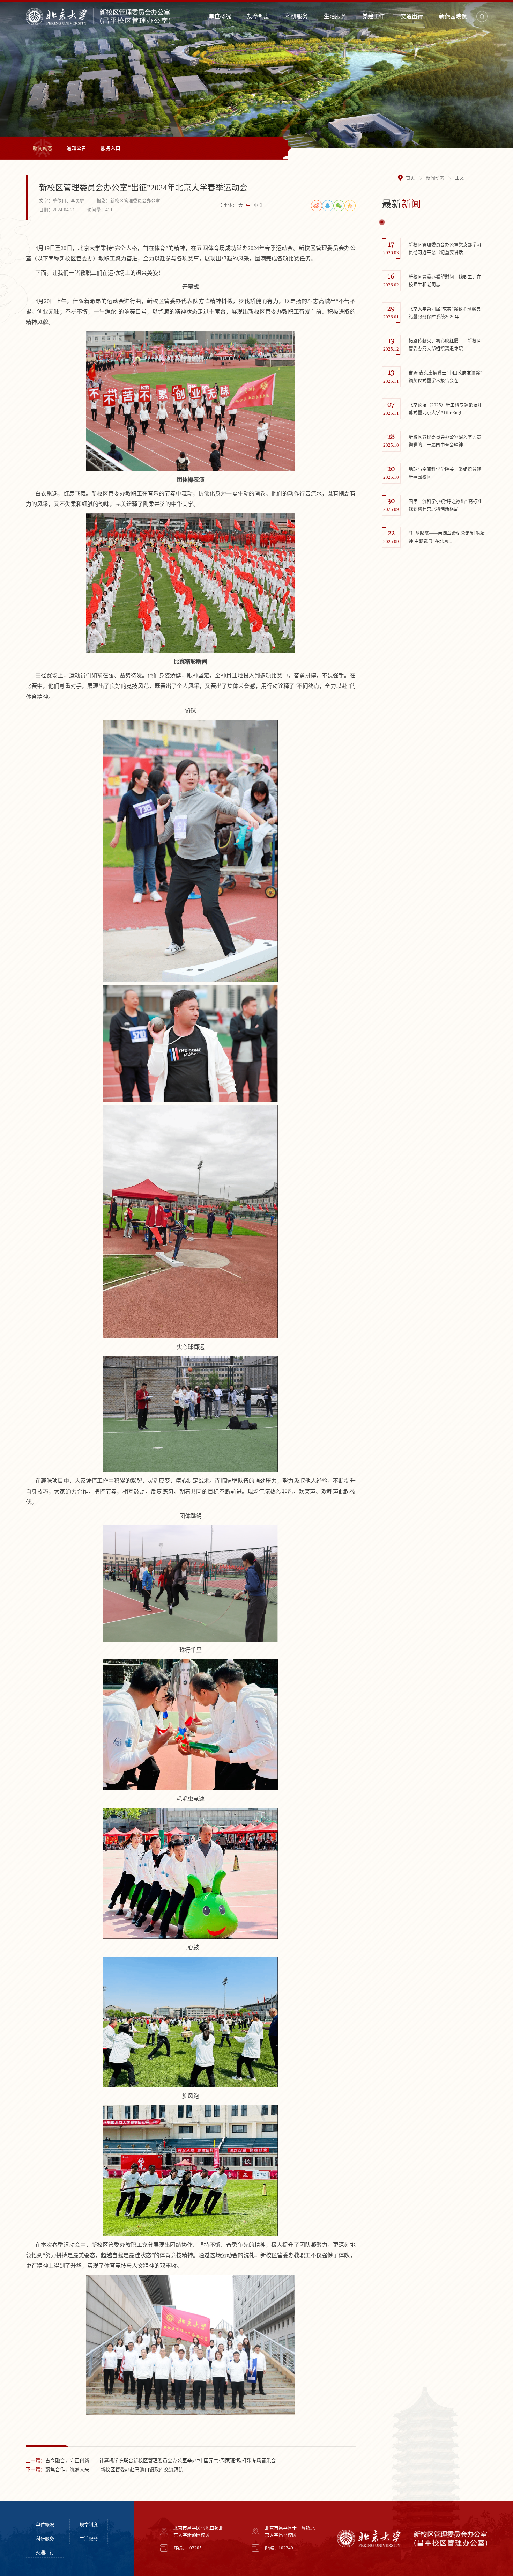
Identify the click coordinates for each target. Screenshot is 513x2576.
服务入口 (111, 148)
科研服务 (297, 16)
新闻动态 (43, 148)
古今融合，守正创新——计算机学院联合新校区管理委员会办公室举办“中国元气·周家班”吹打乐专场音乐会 (151, 2461)
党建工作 (373, 16)
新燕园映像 (453, 16)
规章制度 (258, 16)
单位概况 (220, 16)
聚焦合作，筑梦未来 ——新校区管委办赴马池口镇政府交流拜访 (105, 2470)
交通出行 (412, 16)
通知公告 (76, 148)
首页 (410, 178)
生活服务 (335, 16)
